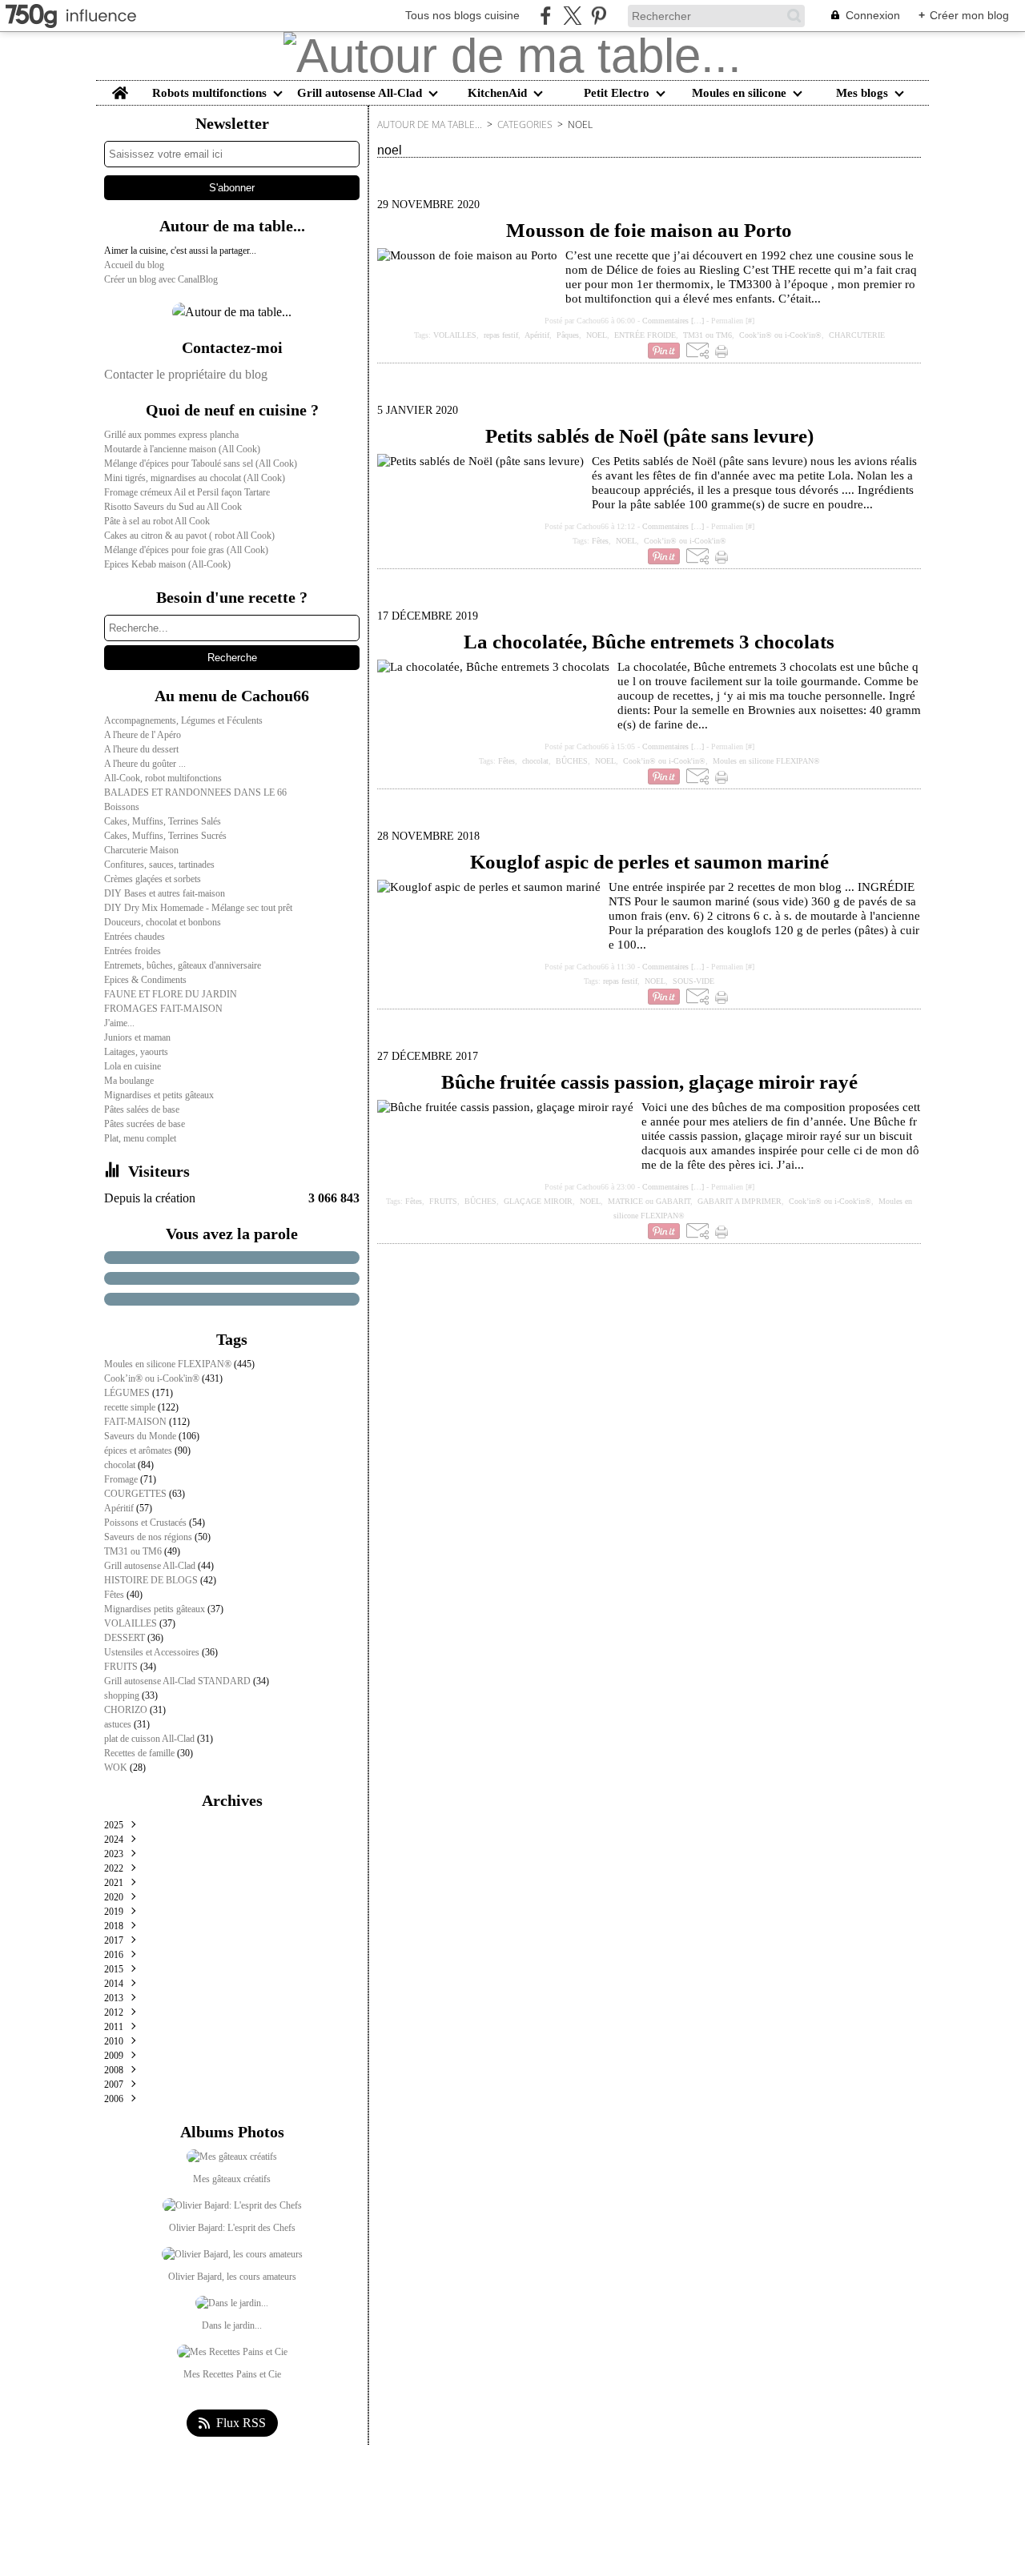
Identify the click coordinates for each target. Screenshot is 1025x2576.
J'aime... (119, 1023)
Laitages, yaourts (136, 1052)
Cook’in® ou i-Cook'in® (153, 1378)
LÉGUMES (128, 1393)
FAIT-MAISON (137, 1422)
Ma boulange (129, 1081)
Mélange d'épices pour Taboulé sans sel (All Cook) (201, 463)
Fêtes (115, 1595)
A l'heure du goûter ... (145, 764)
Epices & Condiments (145, 980)
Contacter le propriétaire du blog (186, 374)
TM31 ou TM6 (134, 1551)
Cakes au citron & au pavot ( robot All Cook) (189, 536)
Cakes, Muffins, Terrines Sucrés (165, 836)
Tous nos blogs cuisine (462, 15)
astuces (119, 1724)
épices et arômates (139, 1451)
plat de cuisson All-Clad (151, 1739)
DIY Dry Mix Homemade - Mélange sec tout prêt (198, 908)
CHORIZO (127, 1710)
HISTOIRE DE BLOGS (152, 1580)
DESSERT (126, 1638)
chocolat (121, 1465)
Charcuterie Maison (141, 850)
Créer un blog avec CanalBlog (161, 279)
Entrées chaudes (135, 937)
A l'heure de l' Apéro (143, 735)
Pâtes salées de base (142, 1109)
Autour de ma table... (430, 124)
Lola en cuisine (133, 1066)
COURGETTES (137, 1494)
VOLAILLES (132, 1623)
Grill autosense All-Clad (360, 93)
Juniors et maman (137, 1037)
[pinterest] (599, 16)
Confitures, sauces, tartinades (159, 865)
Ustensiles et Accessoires (153, 1652)
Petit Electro (617, 93)
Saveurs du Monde (141, 1436)
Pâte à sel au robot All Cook (157, 521)
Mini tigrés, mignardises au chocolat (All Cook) (195, 478)
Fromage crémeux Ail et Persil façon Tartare (187, 492)
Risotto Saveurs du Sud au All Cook (173, 507)
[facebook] (546, 16)
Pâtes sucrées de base (145, 1124)
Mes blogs (862, 93)
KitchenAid (497, 93)
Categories (525, 124)
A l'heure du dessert (141, 749)
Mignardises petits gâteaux (156, 1609)
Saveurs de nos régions (149, 1537)
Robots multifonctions (209, 93)
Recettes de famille (141, 1753)
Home (120, 87)
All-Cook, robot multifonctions (163, 778)
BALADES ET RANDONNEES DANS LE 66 (195, 792)
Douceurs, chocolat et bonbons (163, 922)
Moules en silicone (739, 93)
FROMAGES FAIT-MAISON (163, 1009)
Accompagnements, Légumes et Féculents (183, 720)
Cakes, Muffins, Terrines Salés (163, 821)
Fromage (122, 1479)
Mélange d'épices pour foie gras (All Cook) (186, 550)
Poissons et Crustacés (147, 1523)
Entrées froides (133, 951)
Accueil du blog (134, 265)
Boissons (122, 807)
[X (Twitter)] (572, 16)
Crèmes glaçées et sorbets (153, 879)
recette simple (131, 1407)
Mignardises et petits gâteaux (159, 1095)
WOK (117, 1767)
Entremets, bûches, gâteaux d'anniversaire (183, 965)
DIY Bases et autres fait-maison (165, 893)
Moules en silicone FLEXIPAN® (169, 1364)
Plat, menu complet (140, 1138)
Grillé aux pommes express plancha (171, 435)
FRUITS (122, 1667)
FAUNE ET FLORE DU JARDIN (171, 994)
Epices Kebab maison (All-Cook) (167, 564)
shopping (123, 1695)
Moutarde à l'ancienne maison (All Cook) (182, 449)
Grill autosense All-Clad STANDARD (179, 1681)
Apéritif (120, 1508)
